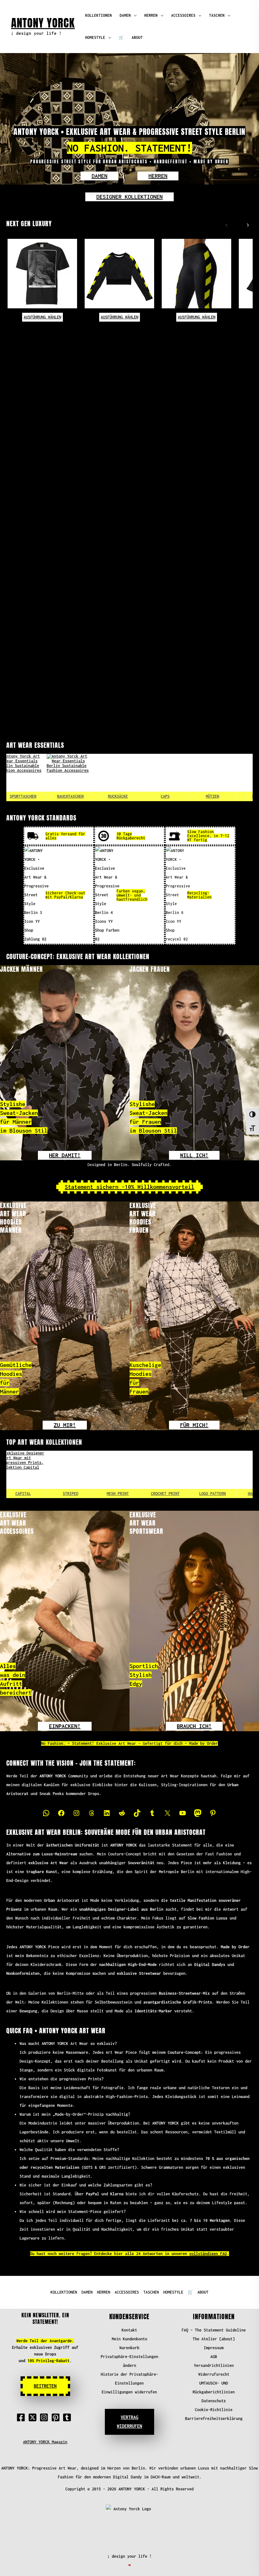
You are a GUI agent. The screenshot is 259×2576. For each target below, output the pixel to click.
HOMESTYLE (95, 37)
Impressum (214, 2348)
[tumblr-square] (68, 2417)
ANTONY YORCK (43, 23)
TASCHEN (217, 15)
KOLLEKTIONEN (99, 15)
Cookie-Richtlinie (214, 2410)
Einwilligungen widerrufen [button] (129, 2392)
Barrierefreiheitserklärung (214, 2419)
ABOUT (137, 37)
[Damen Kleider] (211, 777)
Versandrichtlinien (214, 2365)
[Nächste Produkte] (246, 224)
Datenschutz (214, 2401)
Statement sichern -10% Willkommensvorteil (129, 1187)
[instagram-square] (45, 2417)
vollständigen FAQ (208, 2254)
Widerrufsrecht (214, 2374)
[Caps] (116, 777)
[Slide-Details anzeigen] (69, 1474)
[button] (99, 176)
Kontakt (129, 2330)
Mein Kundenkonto (129, 2339)
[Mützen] (163, 777)
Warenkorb (129, 2348)
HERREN (151, 15)
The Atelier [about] (214, 2339)
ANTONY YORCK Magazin (45, 2442)
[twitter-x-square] (34, 2417)
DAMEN (125, 15)
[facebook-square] (22, 2417)
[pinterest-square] (57, 2417)
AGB (214, 2357)
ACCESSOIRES (183, 15)
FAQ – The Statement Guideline (214, 2330)
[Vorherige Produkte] (225, 224)
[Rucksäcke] (69, 777)
